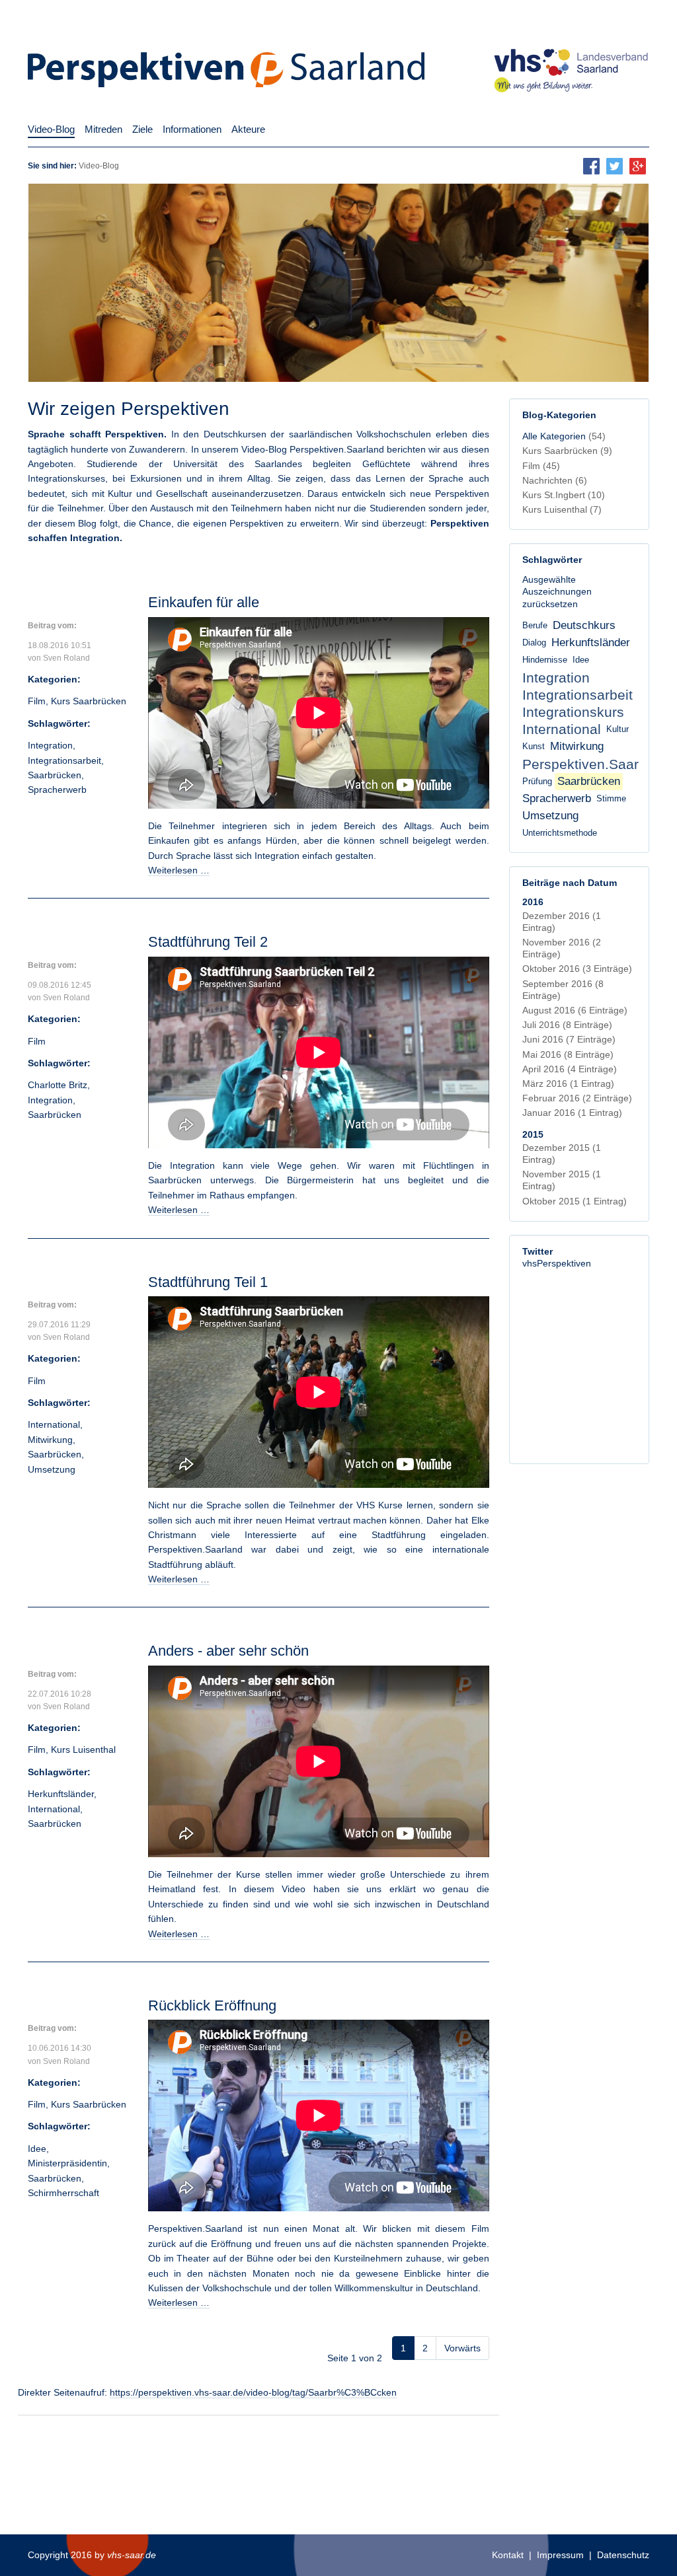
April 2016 (570, 1069)
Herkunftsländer (61, 1794)
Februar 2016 (577, 1098)
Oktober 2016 (577, 969)
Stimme (611, 799)
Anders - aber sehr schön (228, 1651)
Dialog (534, 643)
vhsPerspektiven (557, 1263)
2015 (533, 1134)
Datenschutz (623, 2555)
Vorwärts (462, 2348)
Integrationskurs (573, 712)
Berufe (535, 626)
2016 (533, 902)
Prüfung (537, 782)
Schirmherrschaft (63, 2193)
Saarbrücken (55, 775)
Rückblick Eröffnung (212, 2006)
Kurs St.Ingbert (564, 495)
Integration (50, 745)
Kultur (617, 729)
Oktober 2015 (575, 1201)
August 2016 (575, 1010)
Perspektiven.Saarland (594, 764)
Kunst (534, 747)
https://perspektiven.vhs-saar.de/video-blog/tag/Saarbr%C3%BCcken (253, 2392)
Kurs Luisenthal (83, 1749)
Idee (37, 2149)
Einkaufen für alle (204, 602)
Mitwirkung (50, 1440)
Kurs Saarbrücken (89, 701)
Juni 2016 (569, 1039)
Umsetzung (52, 1469)
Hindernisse (545, 660)
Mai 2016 (568, 1054)
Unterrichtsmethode (560, 833)
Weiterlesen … (179, 870)
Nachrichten (555, 480)
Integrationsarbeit (64, 760)
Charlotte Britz (58, 1085)
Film (37, 701)
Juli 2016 (567, 1025)
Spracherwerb (57, 790)
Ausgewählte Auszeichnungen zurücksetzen (557, 591)
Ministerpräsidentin (67, 2163)
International (54, 1424)
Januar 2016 (572, 1113)
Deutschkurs (584, 625)
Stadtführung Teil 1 (208, 1282)
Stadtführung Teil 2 (208, 942)
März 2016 (568, 1084)
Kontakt (508, 2555)
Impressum (560, 2555)
